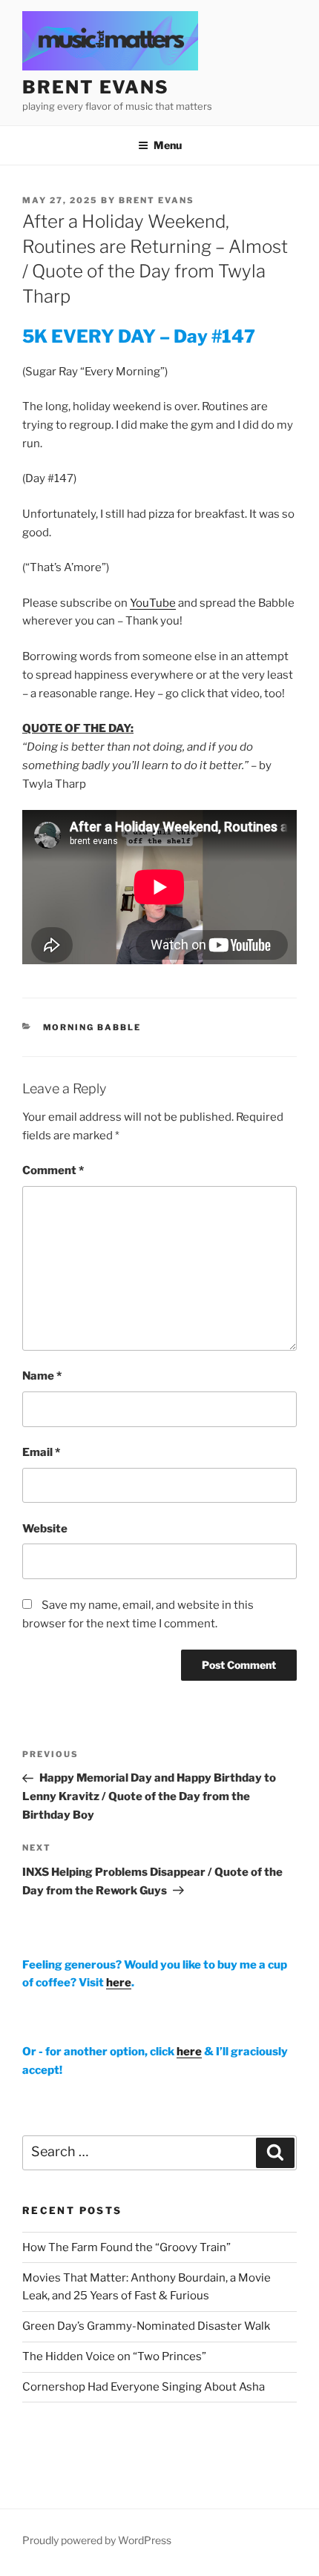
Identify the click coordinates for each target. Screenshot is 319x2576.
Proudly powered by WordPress (97, 2540)
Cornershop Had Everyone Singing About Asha (144, 2387)
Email (41, 1452)
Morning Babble (92, 1027)
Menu (168, 145)
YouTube (153, 603)
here (119, 1983)
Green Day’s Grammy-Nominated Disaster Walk (146, 2326)
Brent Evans (157, 200)
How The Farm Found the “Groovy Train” (126, 2247)
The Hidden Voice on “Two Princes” (114, 2356)
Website (45, 1529)
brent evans (96, 87)
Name (42, 1376)
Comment (53, 1170)
